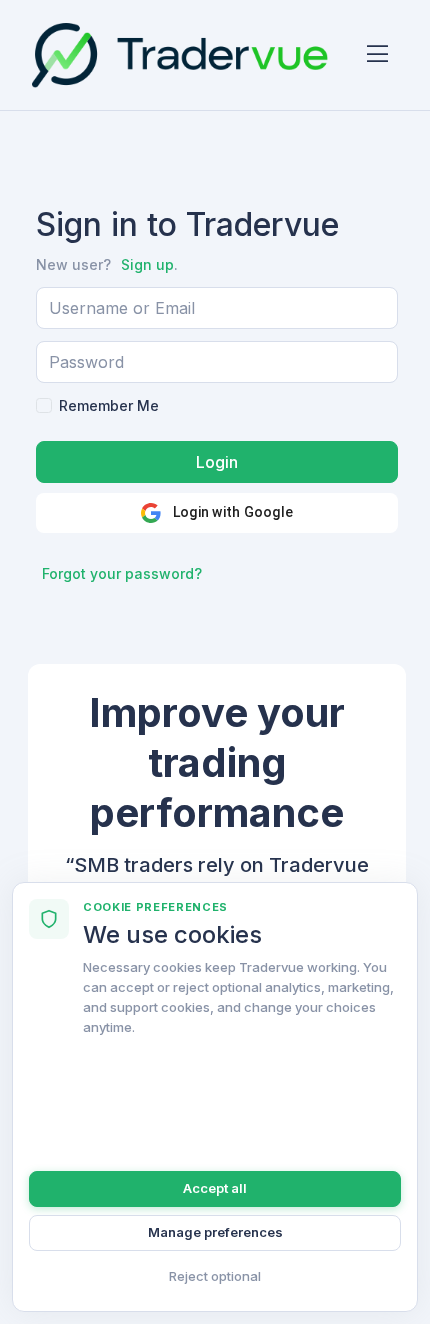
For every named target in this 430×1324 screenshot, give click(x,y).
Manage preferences (215, 1232)
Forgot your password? (122, 573)
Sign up (147, 264)
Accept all (215, 1188)
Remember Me (109, 405)
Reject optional (215, 1276)
